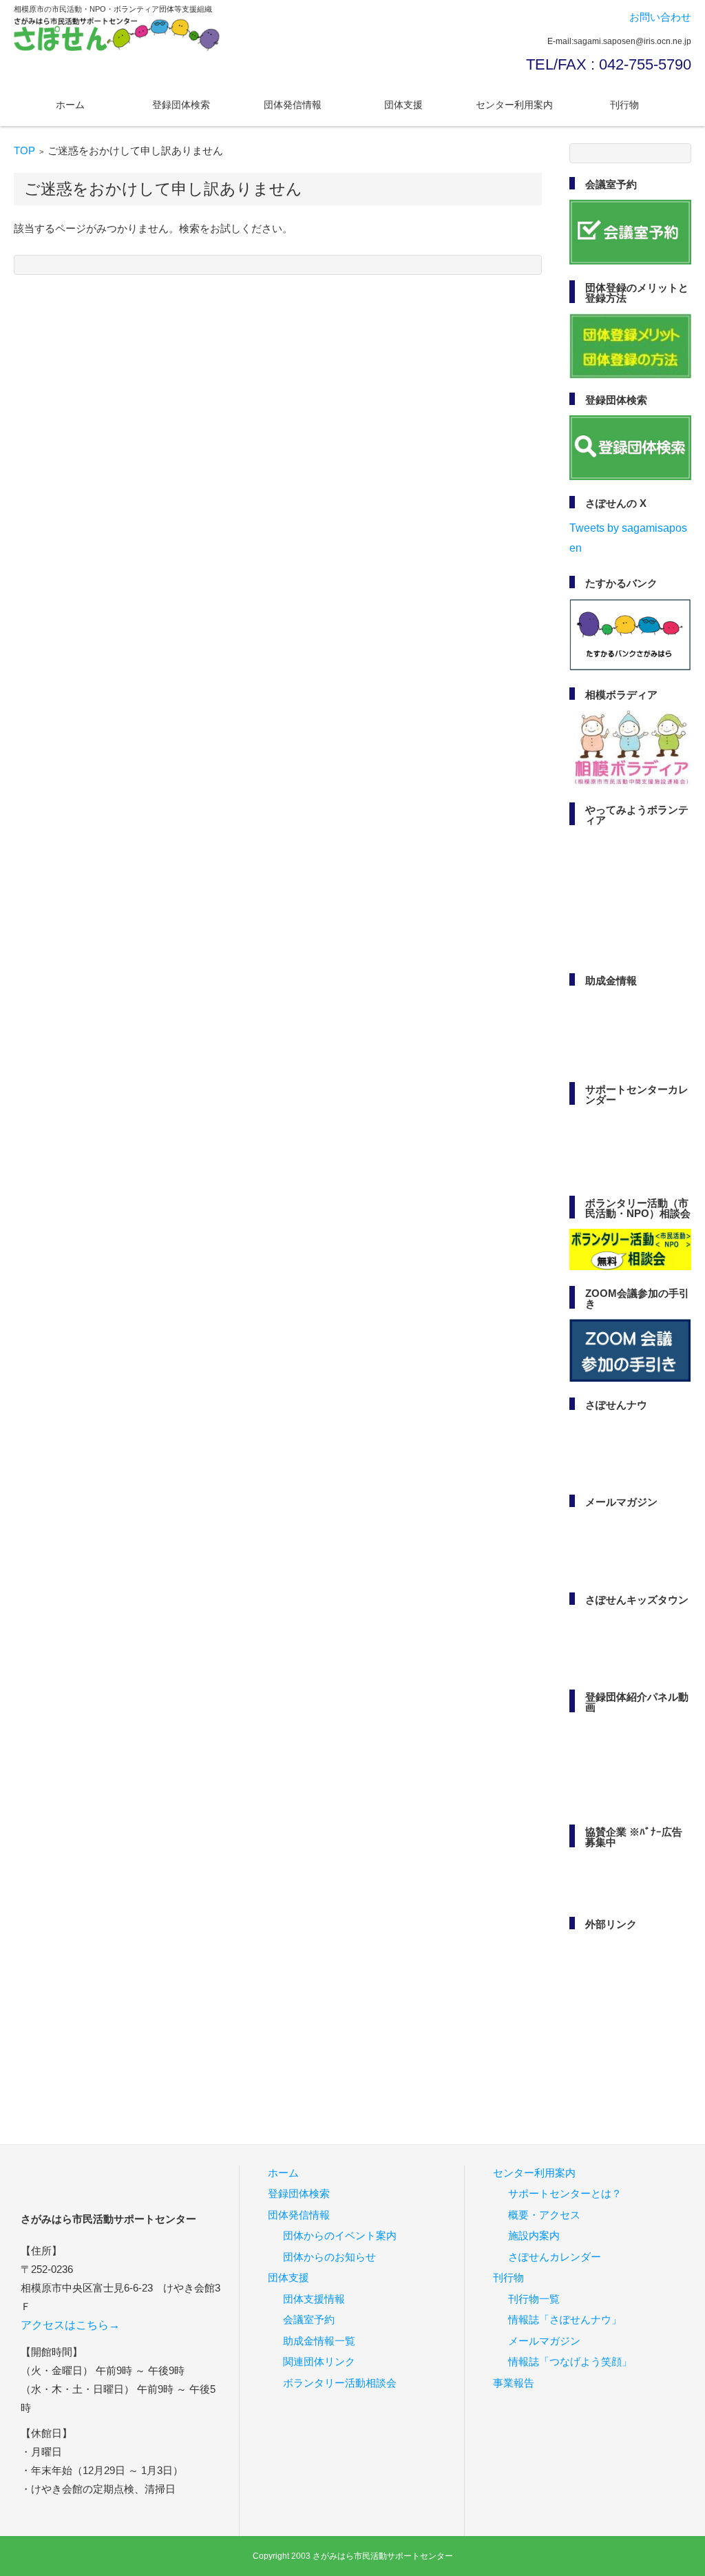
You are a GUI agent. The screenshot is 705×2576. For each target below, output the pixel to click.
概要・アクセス (544, 2215)
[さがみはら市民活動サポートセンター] (117, 34)
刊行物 (624, 105)
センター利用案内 (514, 105)
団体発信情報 (293, 105)
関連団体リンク (319, 2361)
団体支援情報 (314, 2299)
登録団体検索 (181, 105)
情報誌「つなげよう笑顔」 (570, 2361)
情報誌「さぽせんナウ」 (565, 2319)
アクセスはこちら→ (70, 2325)
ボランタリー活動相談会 (340, 2383)
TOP (24, 150)
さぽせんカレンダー (555, 2257)
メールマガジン (544, 2341)
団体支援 (403, 105)
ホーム (70, 105)
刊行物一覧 (534, 2299)
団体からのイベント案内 (340, 2235)
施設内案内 (534, 2235)
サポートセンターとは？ (565, 2193)
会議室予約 (309, 2319)
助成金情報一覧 (319, 2341)
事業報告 (514, 2383)
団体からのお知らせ (329, 2257)
